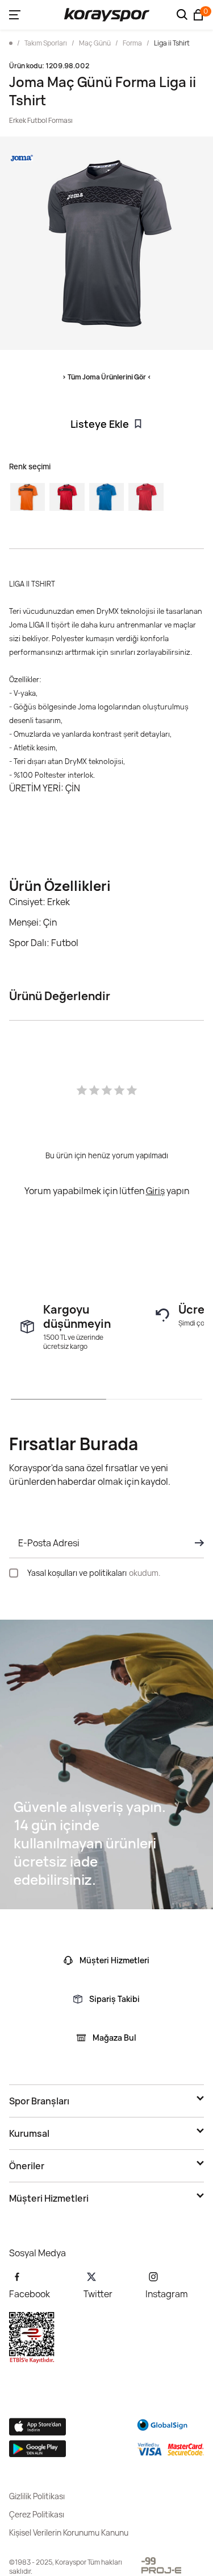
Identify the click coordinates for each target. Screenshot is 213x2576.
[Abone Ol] (196, 1543)
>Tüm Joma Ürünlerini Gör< (107, 377)
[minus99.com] (149, 2561)
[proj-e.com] (161, 2570)
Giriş (155, 1191)
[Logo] (107, 15)
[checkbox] (14, 1573)
